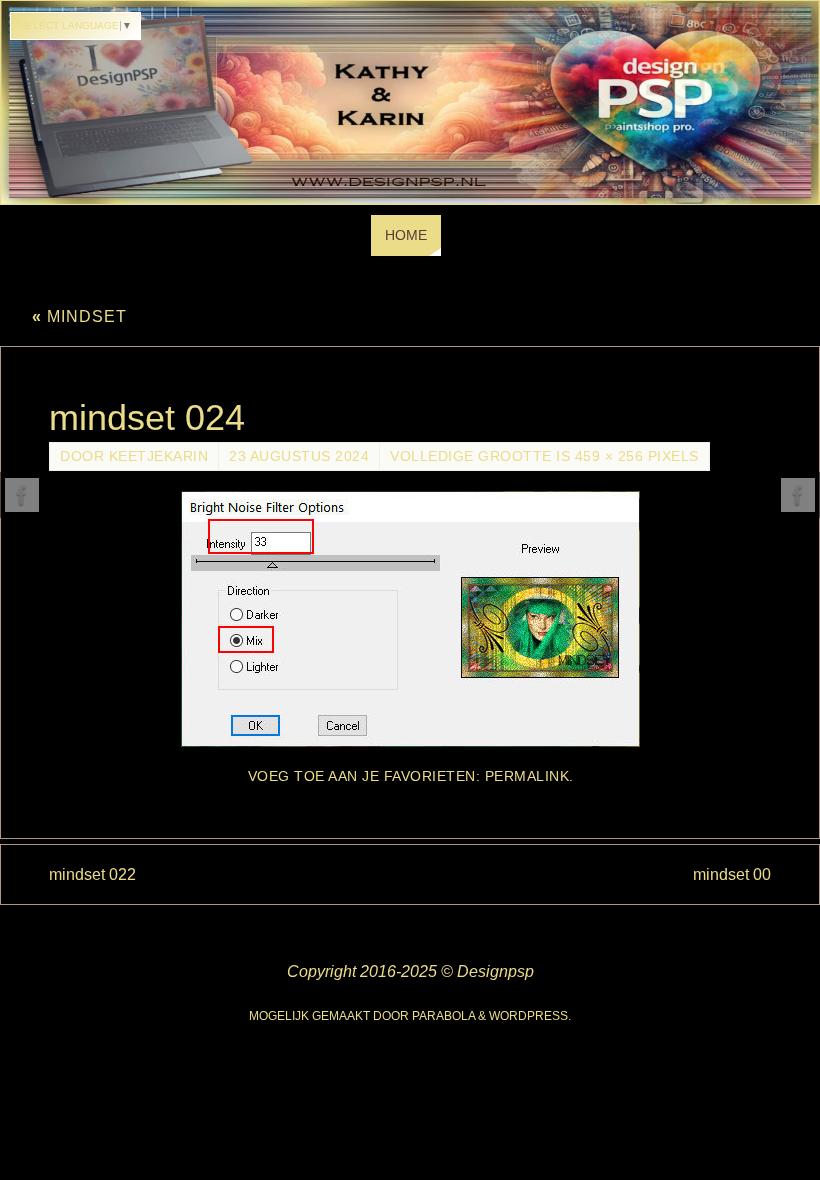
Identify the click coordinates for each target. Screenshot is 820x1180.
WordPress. (530, 1016)
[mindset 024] (410, 619)
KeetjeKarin (159, 456)
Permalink (527, 776)
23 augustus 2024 (299, 456)
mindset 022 (92, 874)
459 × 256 (609, 456)
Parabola (443, 1016)
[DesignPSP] (22, 495)
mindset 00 (732, 874)
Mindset (79, 316)
